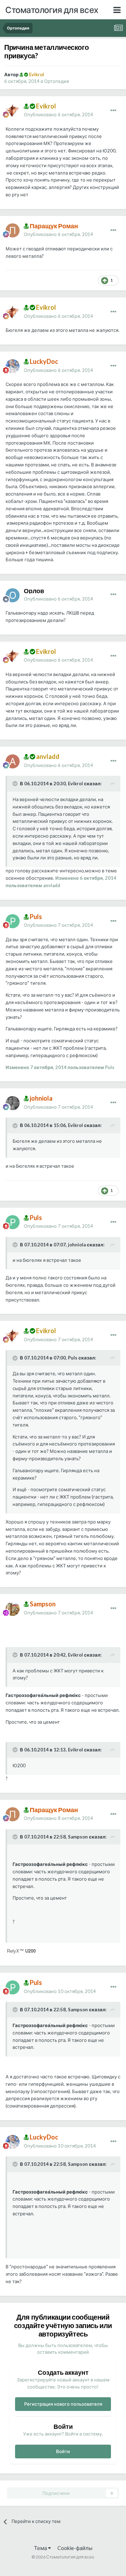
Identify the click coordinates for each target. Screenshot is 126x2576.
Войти (63, 2451)
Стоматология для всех (52, 10)
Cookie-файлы (75, 2548)
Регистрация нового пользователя (63, 2404)
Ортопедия (57, 81)
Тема (41, 2548)
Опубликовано (58, 114)
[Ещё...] (113, 111)
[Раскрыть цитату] (16, 784)
